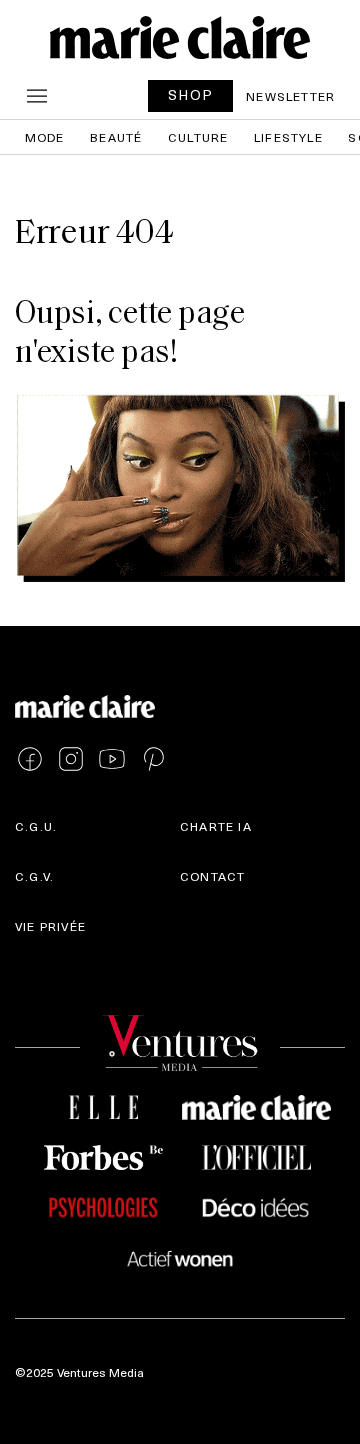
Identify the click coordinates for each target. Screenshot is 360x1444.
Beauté (116, 137)
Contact (212, 876)
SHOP (191, 94)
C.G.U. (36, 826)
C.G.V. (34, 876)
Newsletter (290, 96)
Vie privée (50, 926)
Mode (45, 137)
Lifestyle (288, 137)
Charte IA (216, 826)
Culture (198, 137)
